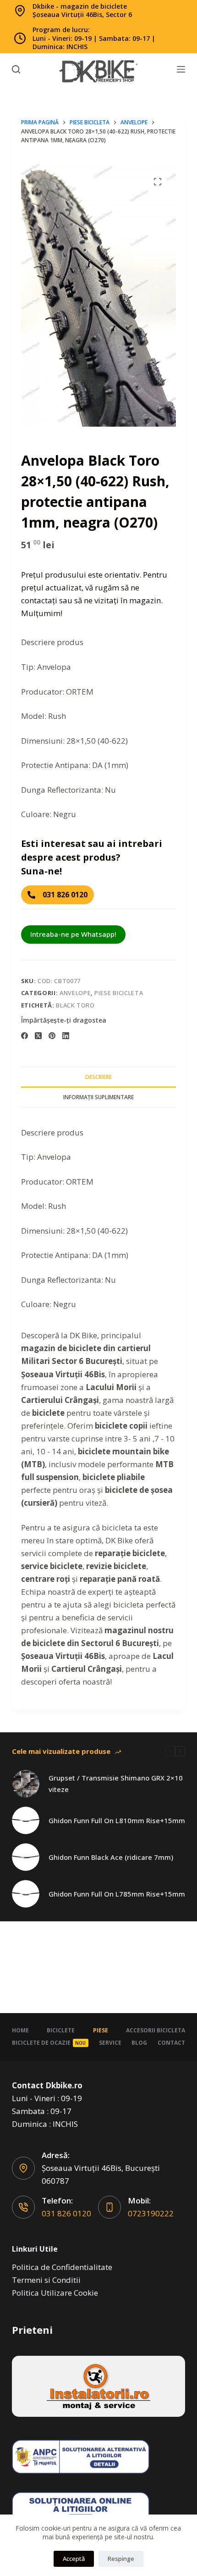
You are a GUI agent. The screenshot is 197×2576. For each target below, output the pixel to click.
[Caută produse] (16, 69)
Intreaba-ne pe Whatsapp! (73, 934)
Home (20, 2031)
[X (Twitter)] (38, 1036)
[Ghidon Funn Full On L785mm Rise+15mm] (26, 1894)
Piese (101, 2031)
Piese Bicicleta (119, 993)
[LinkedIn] (66, 1036)
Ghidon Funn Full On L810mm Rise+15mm (117, 1820)
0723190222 (151, 2213)
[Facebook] (25, 1036)
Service (110, 2043)
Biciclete (61, 2031)
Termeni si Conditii (46, 2280)
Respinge (121, 2559)
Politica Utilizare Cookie (55, 2293)
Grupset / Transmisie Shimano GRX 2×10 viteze (116, 1783)
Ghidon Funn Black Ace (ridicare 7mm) (111, 1857)
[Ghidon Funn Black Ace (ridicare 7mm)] (26, 1857)
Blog (139, 2043)
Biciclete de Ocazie (49, 2043)
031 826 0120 (66, 2213)
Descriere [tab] (98, 1077)
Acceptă (74, 2559)
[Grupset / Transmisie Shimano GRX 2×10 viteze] (26, 1784)
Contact (171, 2043)
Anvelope (75, 993)
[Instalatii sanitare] (98, 2386)
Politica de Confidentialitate (62, 2267)
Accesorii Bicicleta (156, 2031)
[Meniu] (181, 69)
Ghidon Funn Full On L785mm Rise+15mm (117, 1894)
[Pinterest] (52, 1036)
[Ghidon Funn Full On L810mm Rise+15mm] (26, 1820)
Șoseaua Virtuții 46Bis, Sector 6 (82, 14)
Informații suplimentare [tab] (98, 1097)
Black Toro (75, 1005)
